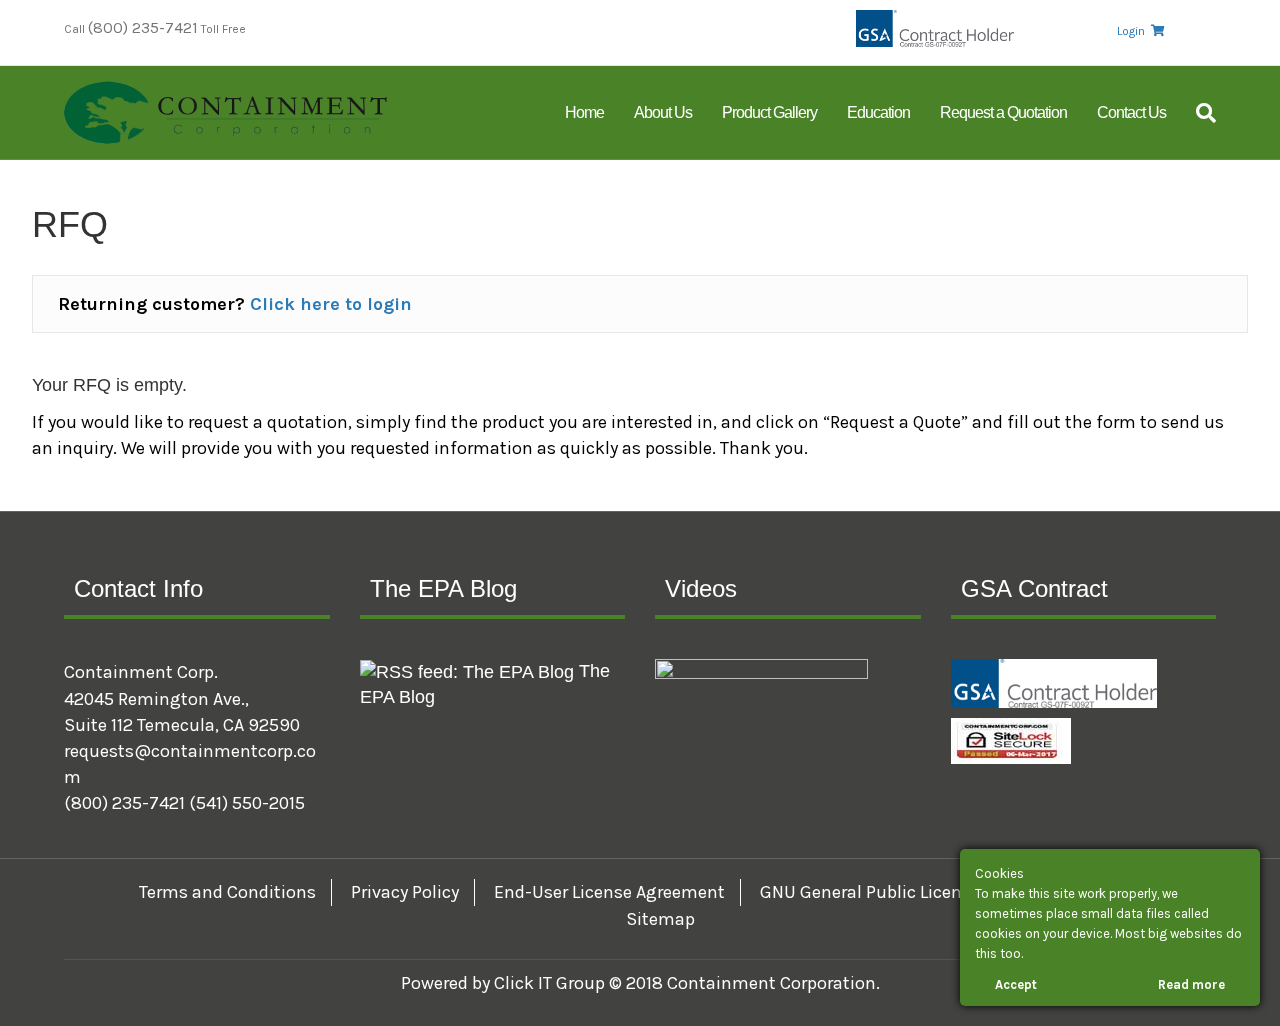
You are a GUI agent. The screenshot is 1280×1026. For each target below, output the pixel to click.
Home (584, 112)
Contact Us (1131, 112)
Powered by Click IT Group (505, 983)
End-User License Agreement (609, 892)
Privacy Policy (405, 892)
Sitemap (660, 919)
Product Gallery (769, 112)
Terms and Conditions (227, 892)
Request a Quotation (1003, 112)
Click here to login (331, 304)
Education (878, 112)
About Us (663, 112)
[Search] (1198, 113)
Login (1131, 31)
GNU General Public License (870, 892)
